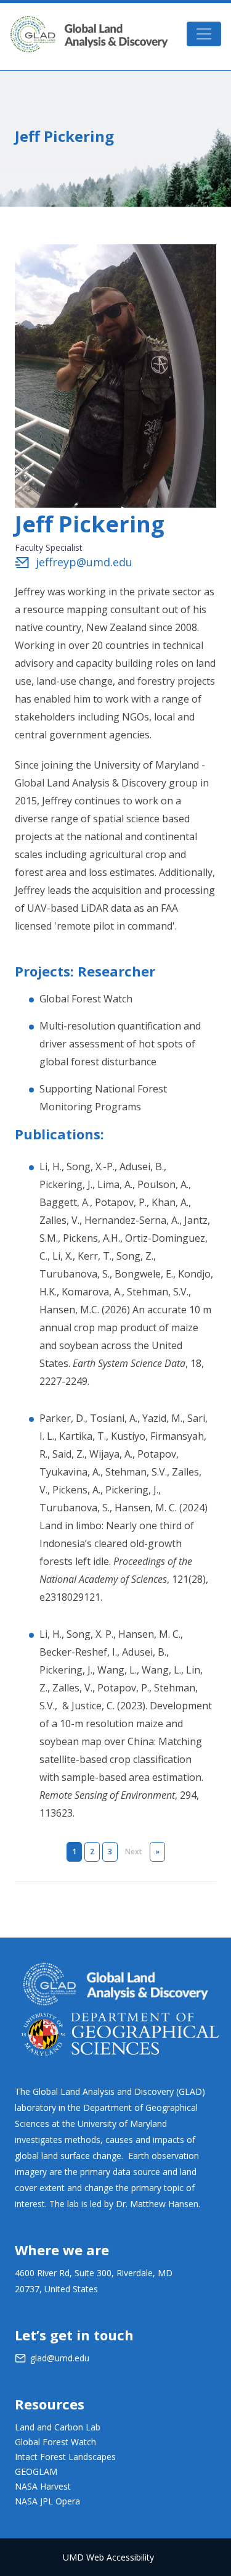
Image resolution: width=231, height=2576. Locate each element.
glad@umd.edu (60, 2358)
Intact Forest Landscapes (65, 2457)
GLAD (89, 34)
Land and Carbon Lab (58, 2427)
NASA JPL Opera (47, 2501)
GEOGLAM (36, 2471)
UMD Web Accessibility (108, 2557)
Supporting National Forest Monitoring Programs (103, 1098)
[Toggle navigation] (204, 34)
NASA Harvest (43, 2486)
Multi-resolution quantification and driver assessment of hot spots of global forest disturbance (120, 1044)
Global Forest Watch (86, 999)
